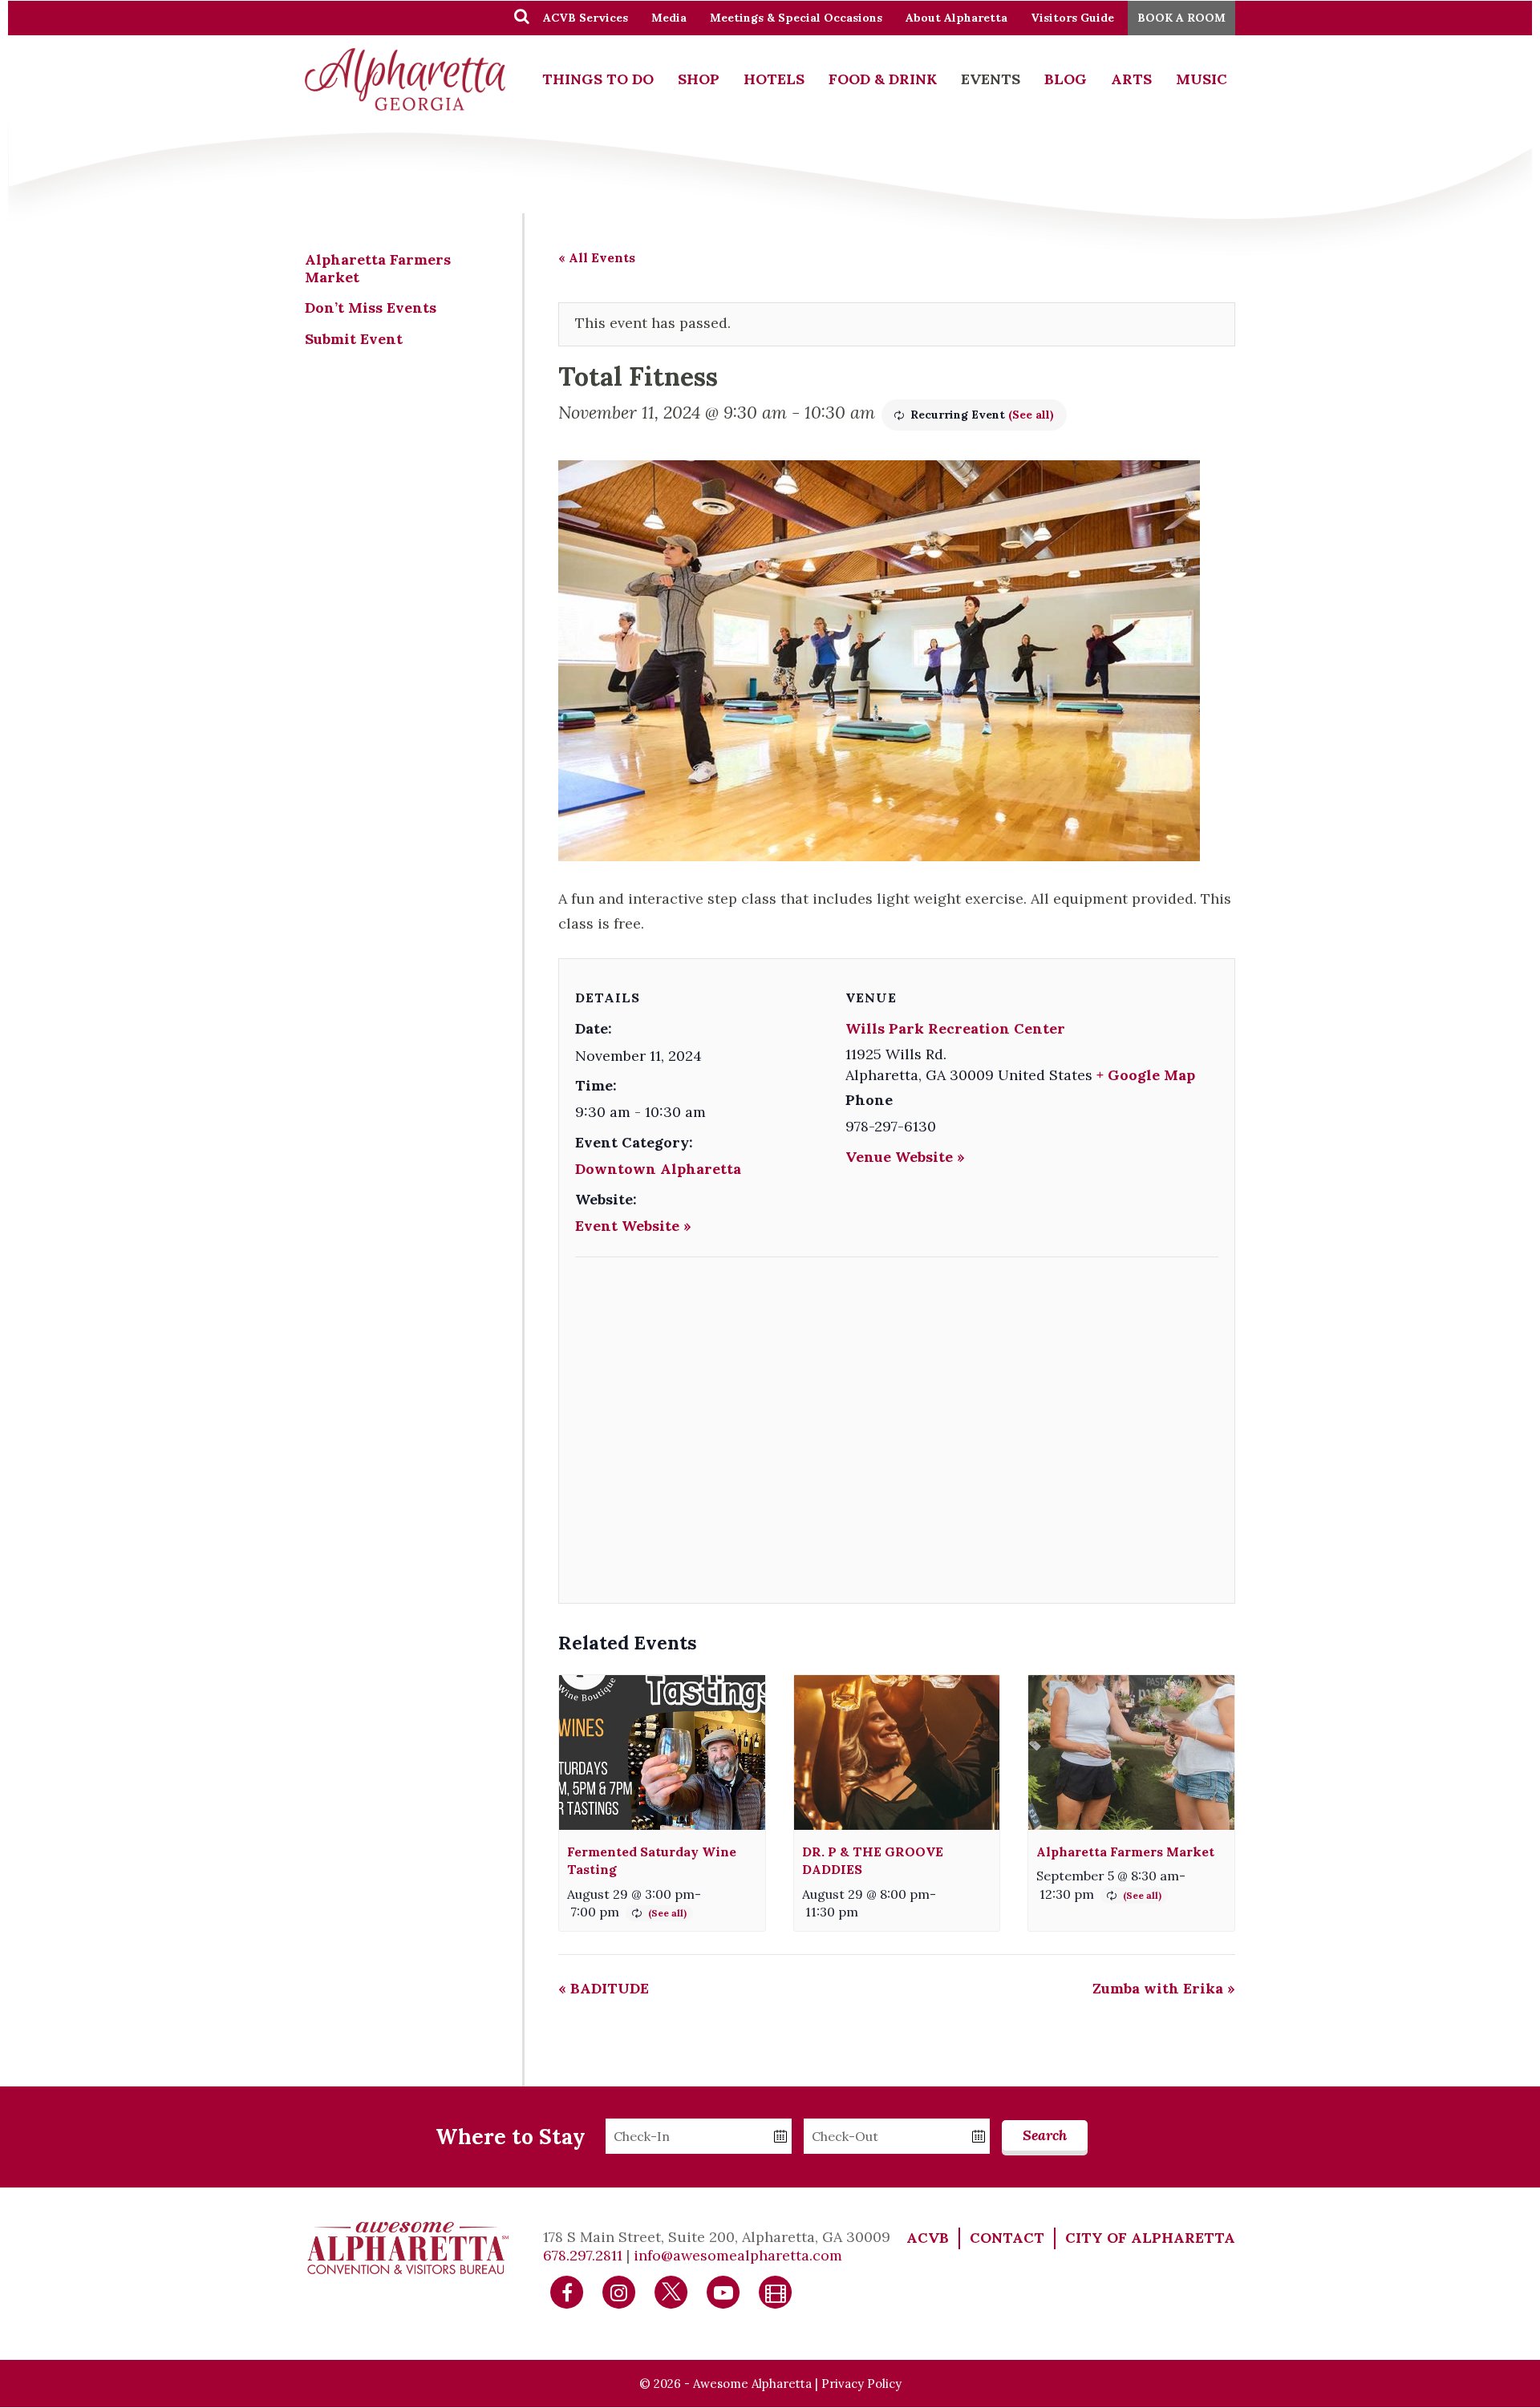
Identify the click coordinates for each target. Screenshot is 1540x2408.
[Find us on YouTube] (723, 2291)
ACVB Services (586, 18)
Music (1202, 79)
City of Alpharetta (1150, 2238)
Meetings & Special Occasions (796, 18)
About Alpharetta (956, 18)
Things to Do (598, 79)
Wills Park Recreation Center (955, 1028)
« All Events (597, 257)
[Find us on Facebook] (567, 2291)
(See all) (1031, 415)
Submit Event (354, 339)
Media (669, 18)
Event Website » (633, 1226)
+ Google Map (1146, 1075)
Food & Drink (883, 79)
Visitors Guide (1072, 18)
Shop (699, 79)
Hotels (774, 79)
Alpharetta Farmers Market (1125, 1852)
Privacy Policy (861, 2384)
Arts (1131, 79)
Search (1045, 2135)
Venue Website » (905, 1157)
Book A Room (1181, 18)
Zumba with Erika (1164, 1988)
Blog (1066, 79)
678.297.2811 (583, 2255)
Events (991, 79)
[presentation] (662, 1752)
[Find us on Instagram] (619, 2291)
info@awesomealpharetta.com (738, 2255)
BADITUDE (604, 1988)
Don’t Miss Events (371, 308)
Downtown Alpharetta (658, 1169)
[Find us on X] (671, 2291)
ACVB (928, 2238)
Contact (1007, 2238)
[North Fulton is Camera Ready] (776, 2291)
